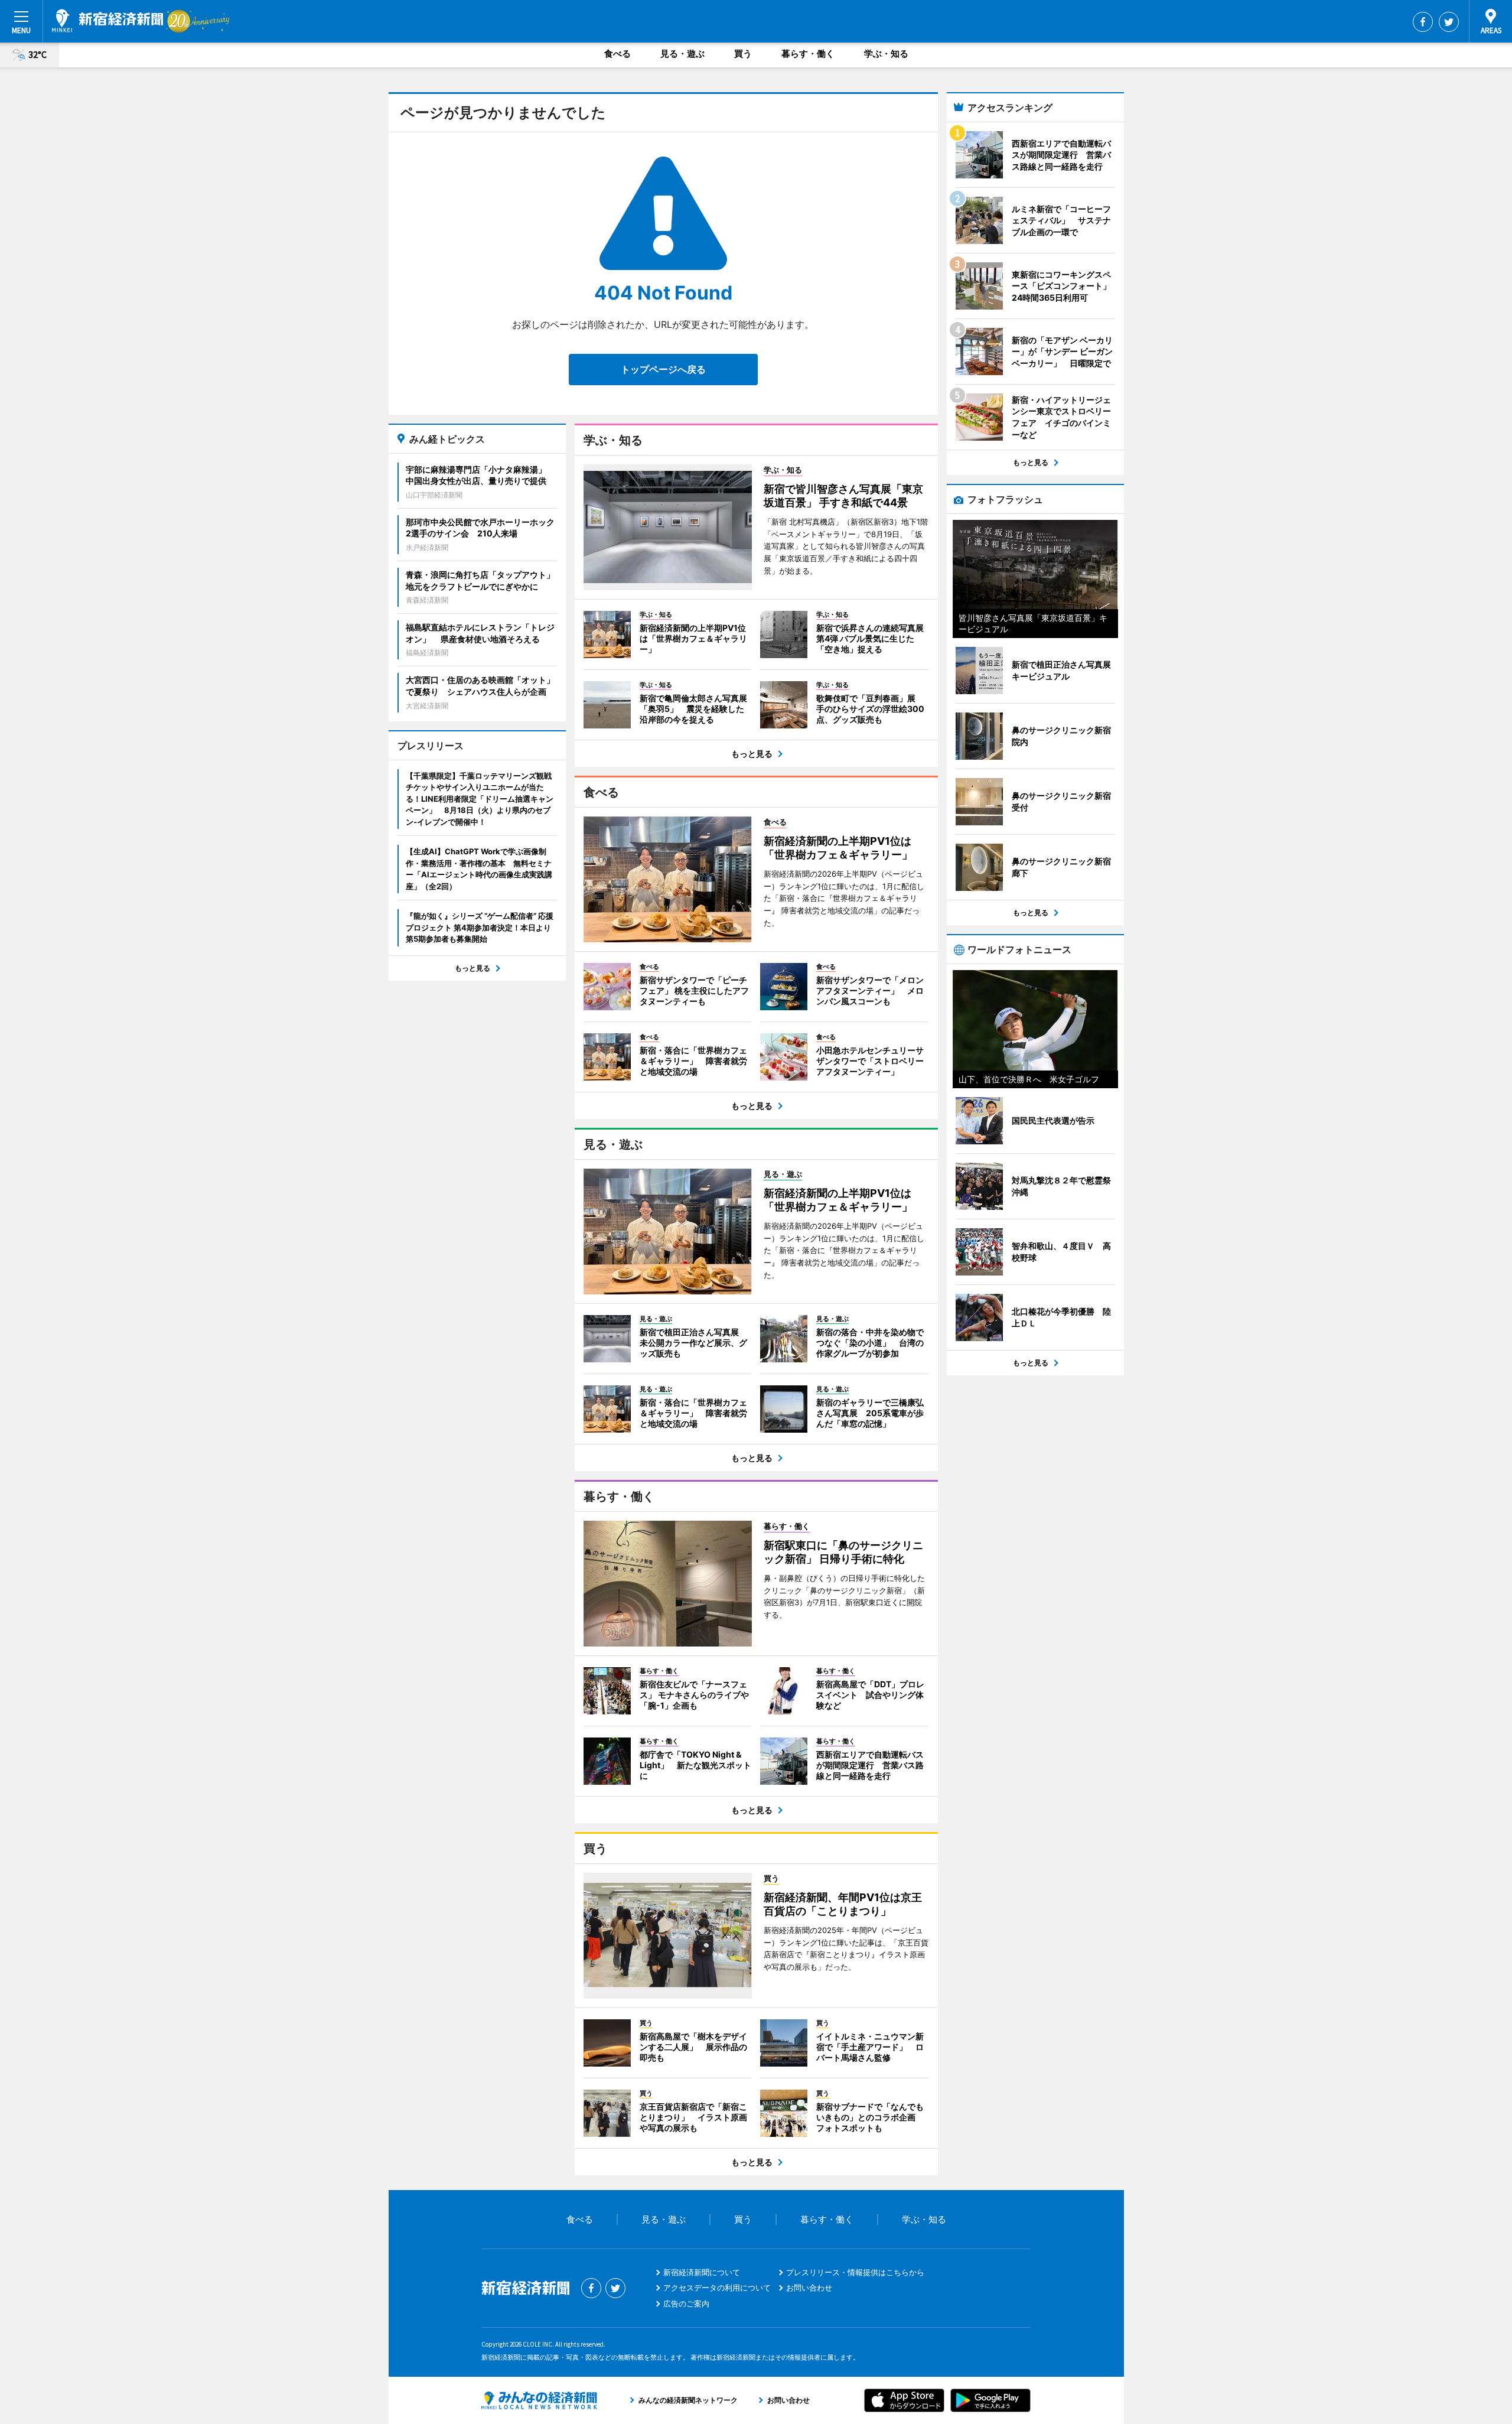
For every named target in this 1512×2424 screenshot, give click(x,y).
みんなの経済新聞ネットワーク (539, 2400)
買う (743, 53)
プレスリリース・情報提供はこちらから (855, 2272)
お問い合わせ (809, 2288)
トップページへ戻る (663, 369)
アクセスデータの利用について (717, 2288)
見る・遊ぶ (682, 53)
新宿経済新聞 (107, 21)
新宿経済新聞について (702, 2272)
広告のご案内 (686, 2303)
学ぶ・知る (886, 53)
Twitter (1449, 22)
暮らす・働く (808, 53)
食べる (617, 53)
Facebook (1423, 22)
